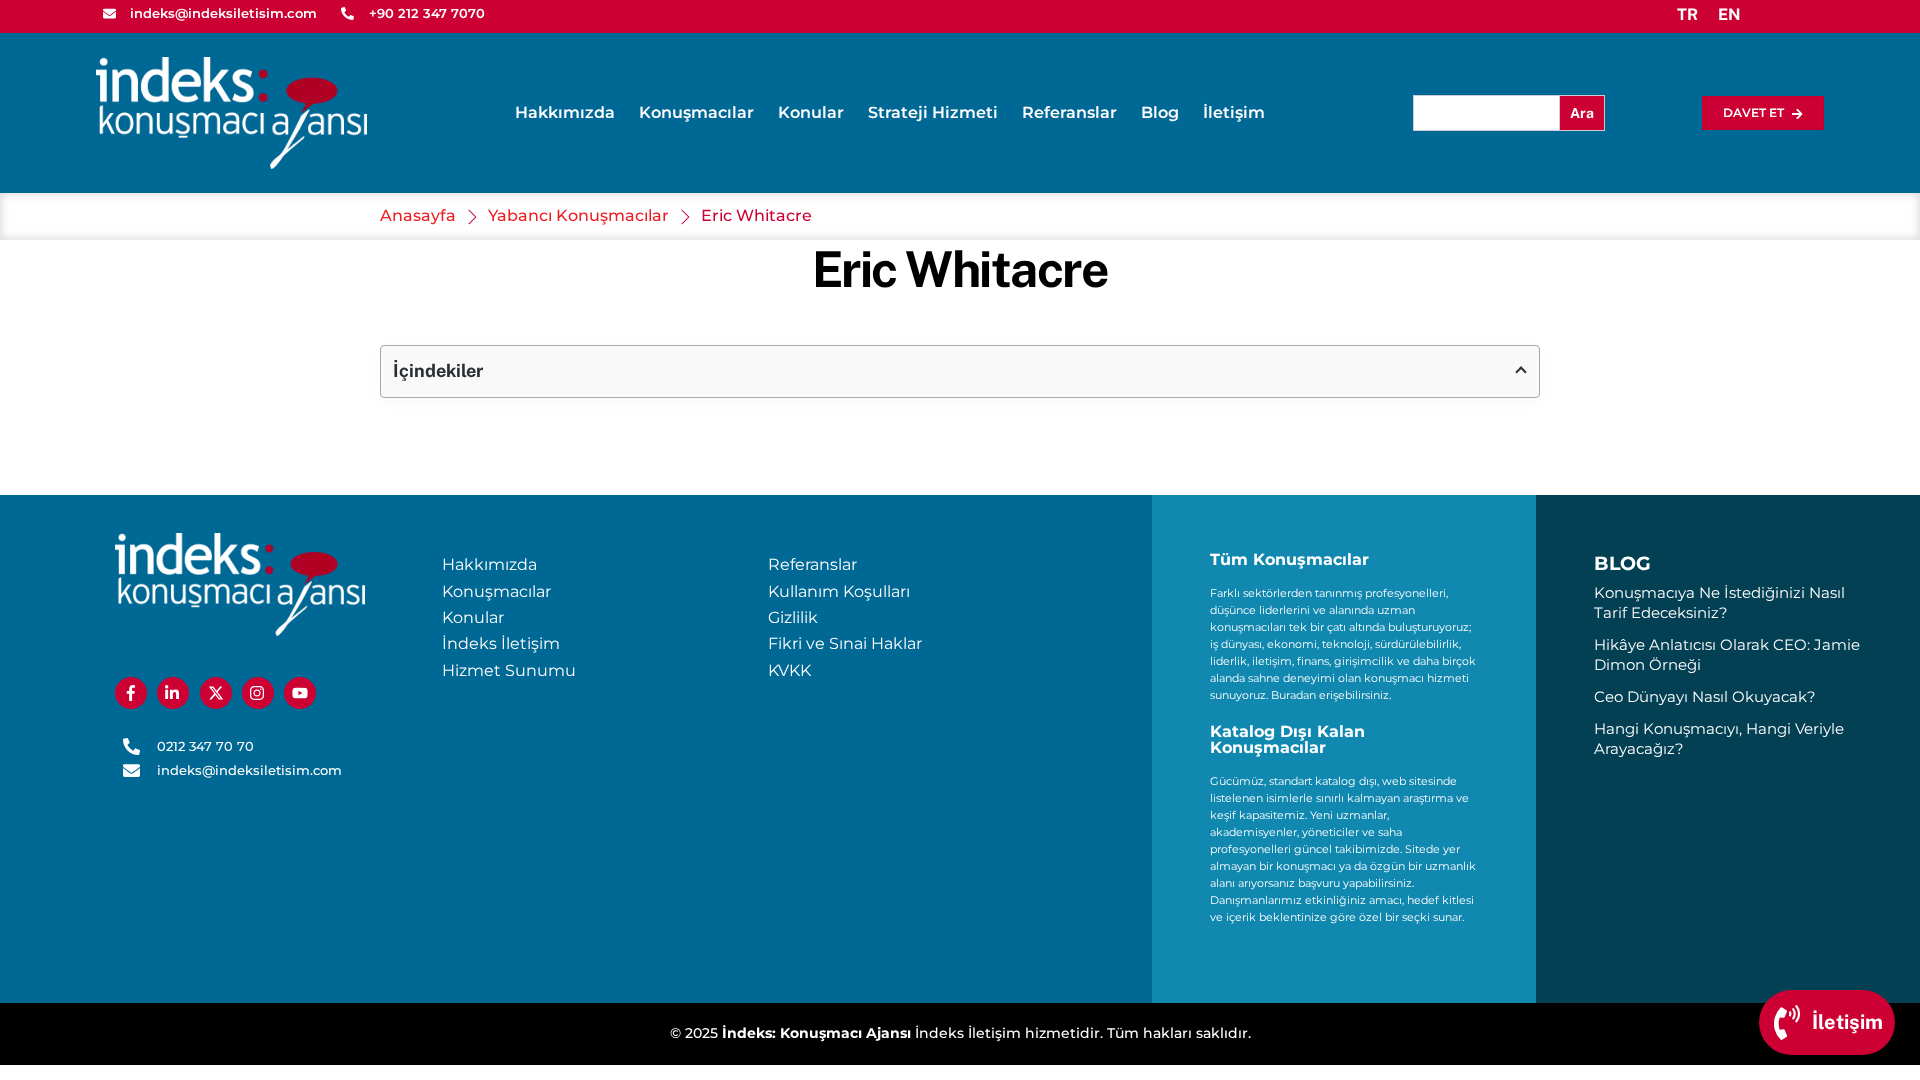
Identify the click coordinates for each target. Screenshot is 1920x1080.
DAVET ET (1753, 112)
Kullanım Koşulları (839, 591)
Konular (811, 112)
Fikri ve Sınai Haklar (845, 643)
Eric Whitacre (960, 269)
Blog (1160, 112)
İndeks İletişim (501, 643)
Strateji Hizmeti (933, 112)
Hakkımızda (565, 112)
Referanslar (1069, 112)
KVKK (789, 670)
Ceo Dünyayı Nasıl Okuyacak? (1705, 696)
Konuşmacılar (696, 112)
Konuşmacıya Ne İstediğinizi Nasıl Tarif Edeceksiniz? (1719, 602)
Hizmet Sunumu (509, 670)
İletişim (1234, 112)
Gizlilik (793, 617)
